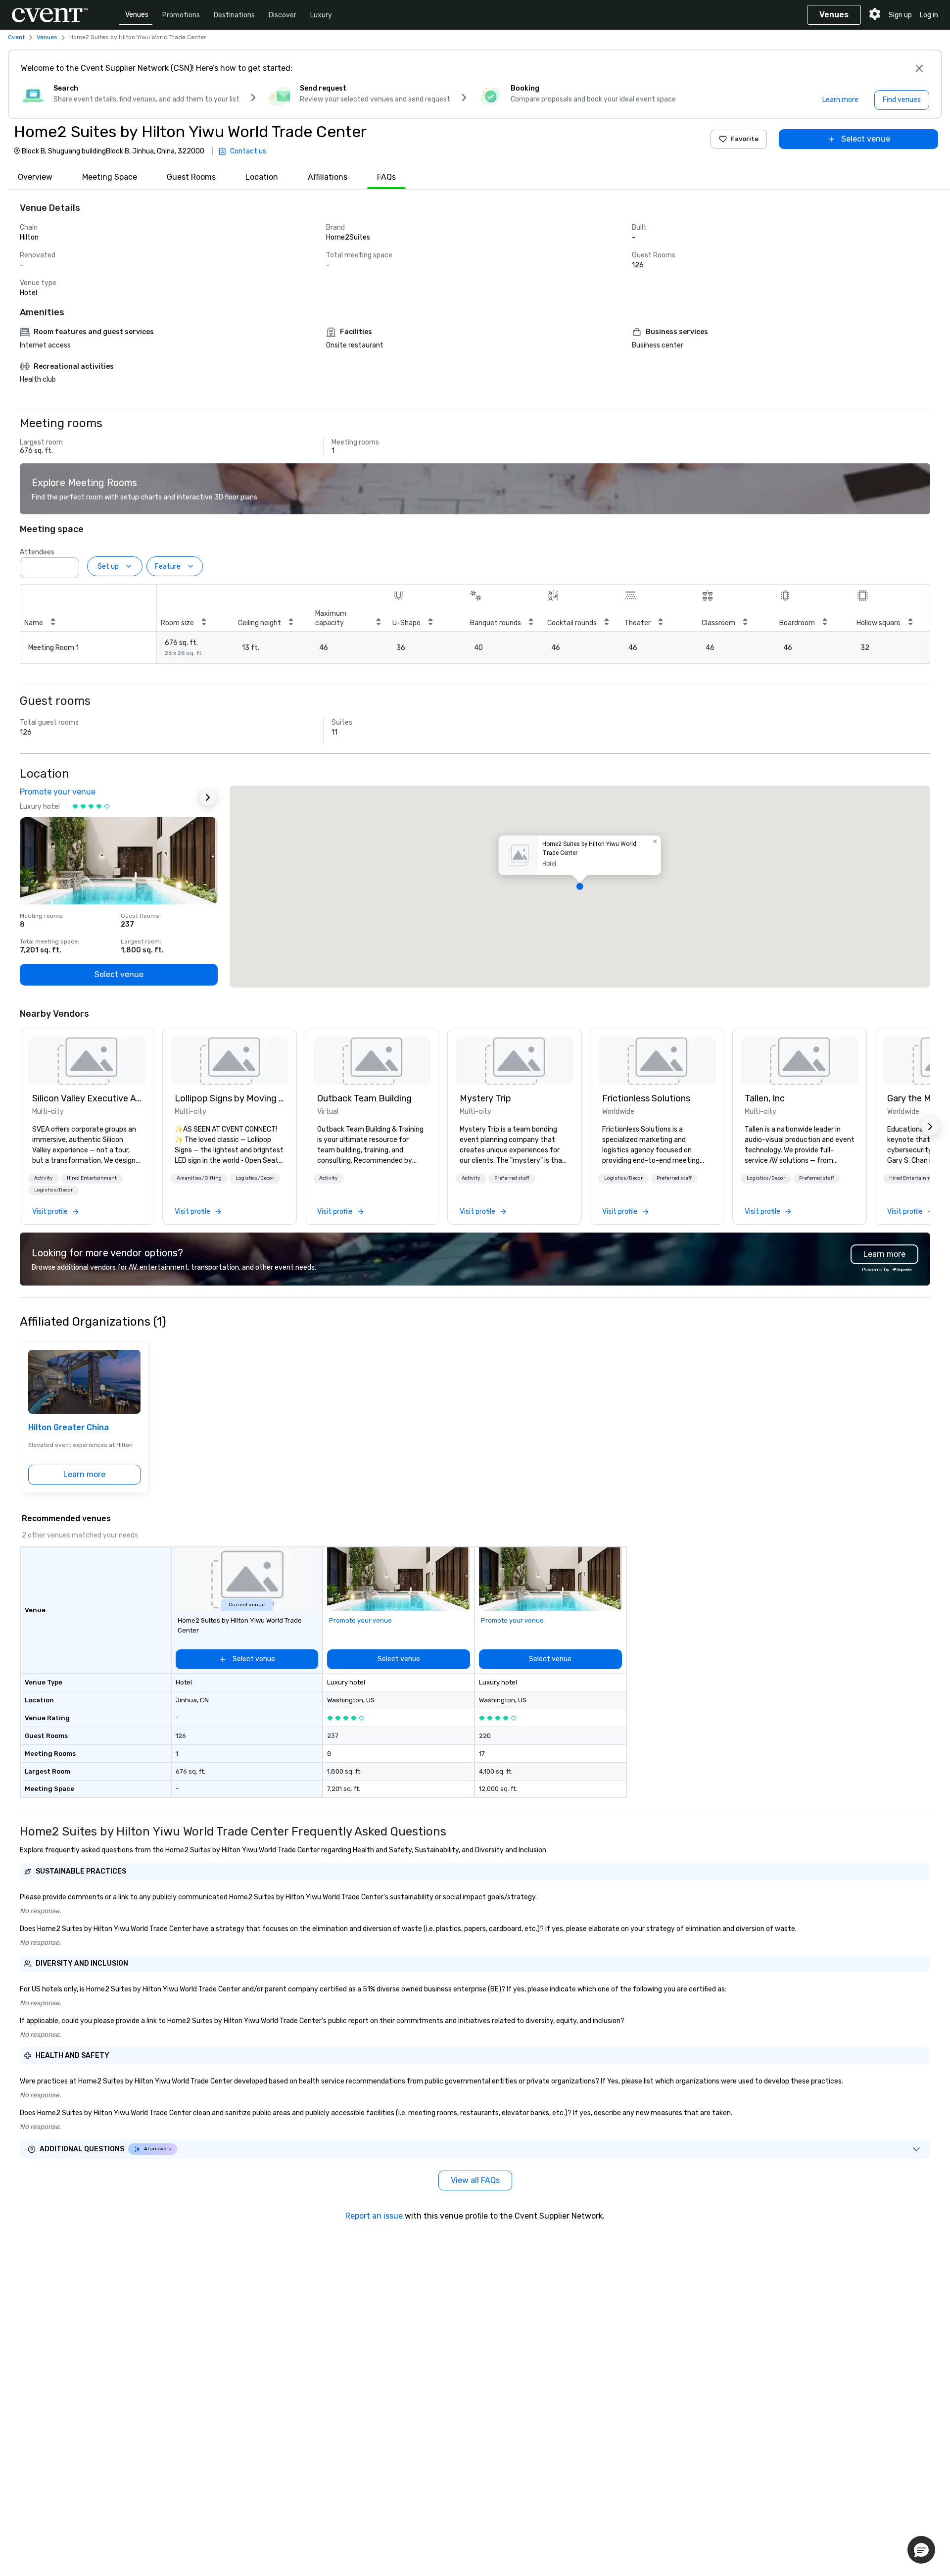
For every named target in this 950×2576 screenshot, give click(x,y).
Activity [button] (44, 1178)
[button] (69, 565)
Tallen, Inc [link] (765, 1098)
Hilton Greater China (69, 1427)
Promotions (181, 15)
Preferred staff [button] (512, 1178)
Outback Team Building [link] (364, 1098)
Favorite (745, 139)
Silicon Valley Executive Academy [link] (87, 1098)
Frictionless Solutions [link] (646, 1098)
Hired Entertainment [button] (92, 1178)
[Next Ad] (208, 797)
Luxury (321, 15)
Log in (929, 15)
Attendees (37, 552)
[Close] (919, 68)
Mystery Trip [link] (485, 1098)
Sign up (900, 15)
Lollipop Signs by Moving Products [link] (230, 1098)
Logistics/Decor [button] (53, 1190)
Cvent (16, 37)
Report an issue (374, 2216)
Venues (137, 15)
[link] (87, 1061)
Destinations (234, 15)
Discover (283, 15)
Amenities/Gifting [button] (199, 1178)
